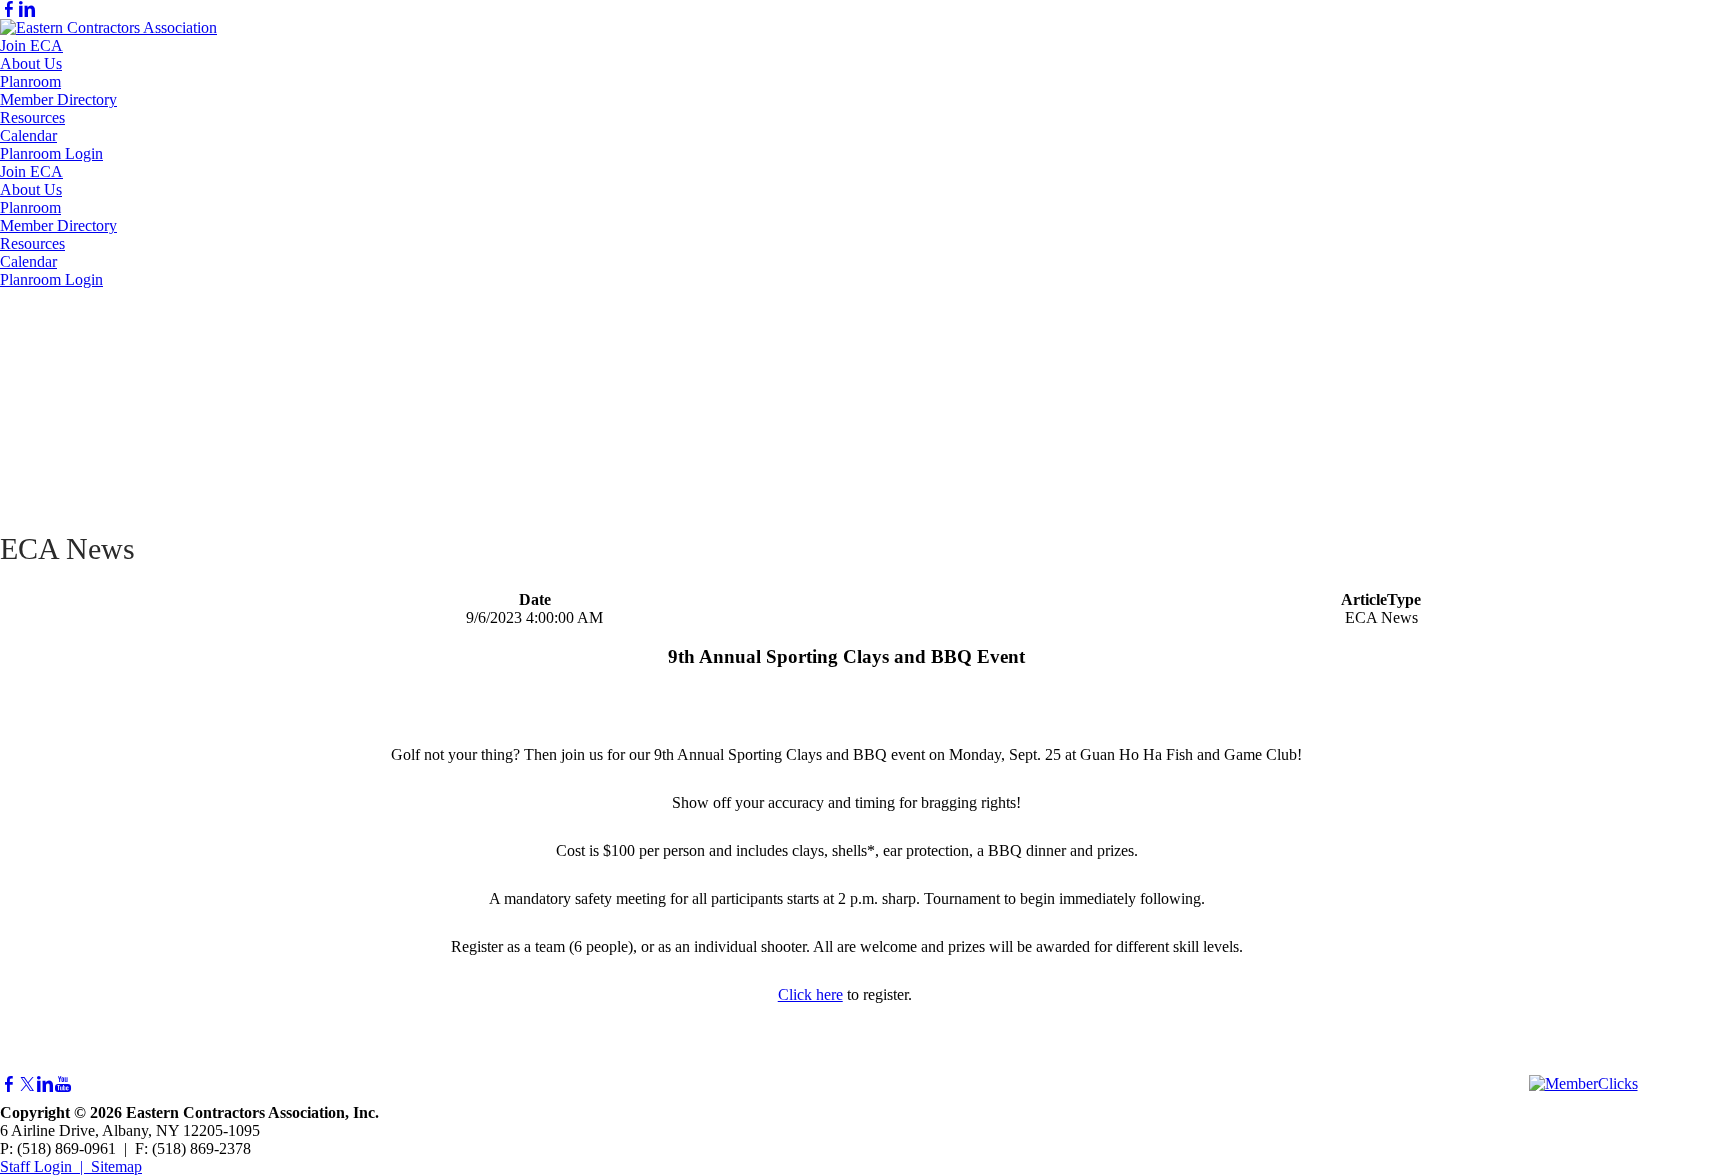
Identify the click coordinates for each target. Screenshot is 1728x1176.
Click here (810, 994)
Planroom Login (51, 153)
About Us (31, 63)
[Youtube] (63, 1084)
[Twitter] (27, 1084)
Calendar (28, 135)
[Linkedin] (27, 9)
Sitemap (116, 1166)
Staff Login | (45, 1166)
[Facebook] (9, 9)
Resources (32, 117)
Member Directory (58, 99)
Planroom (30, 81)
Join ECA (31, 45)
